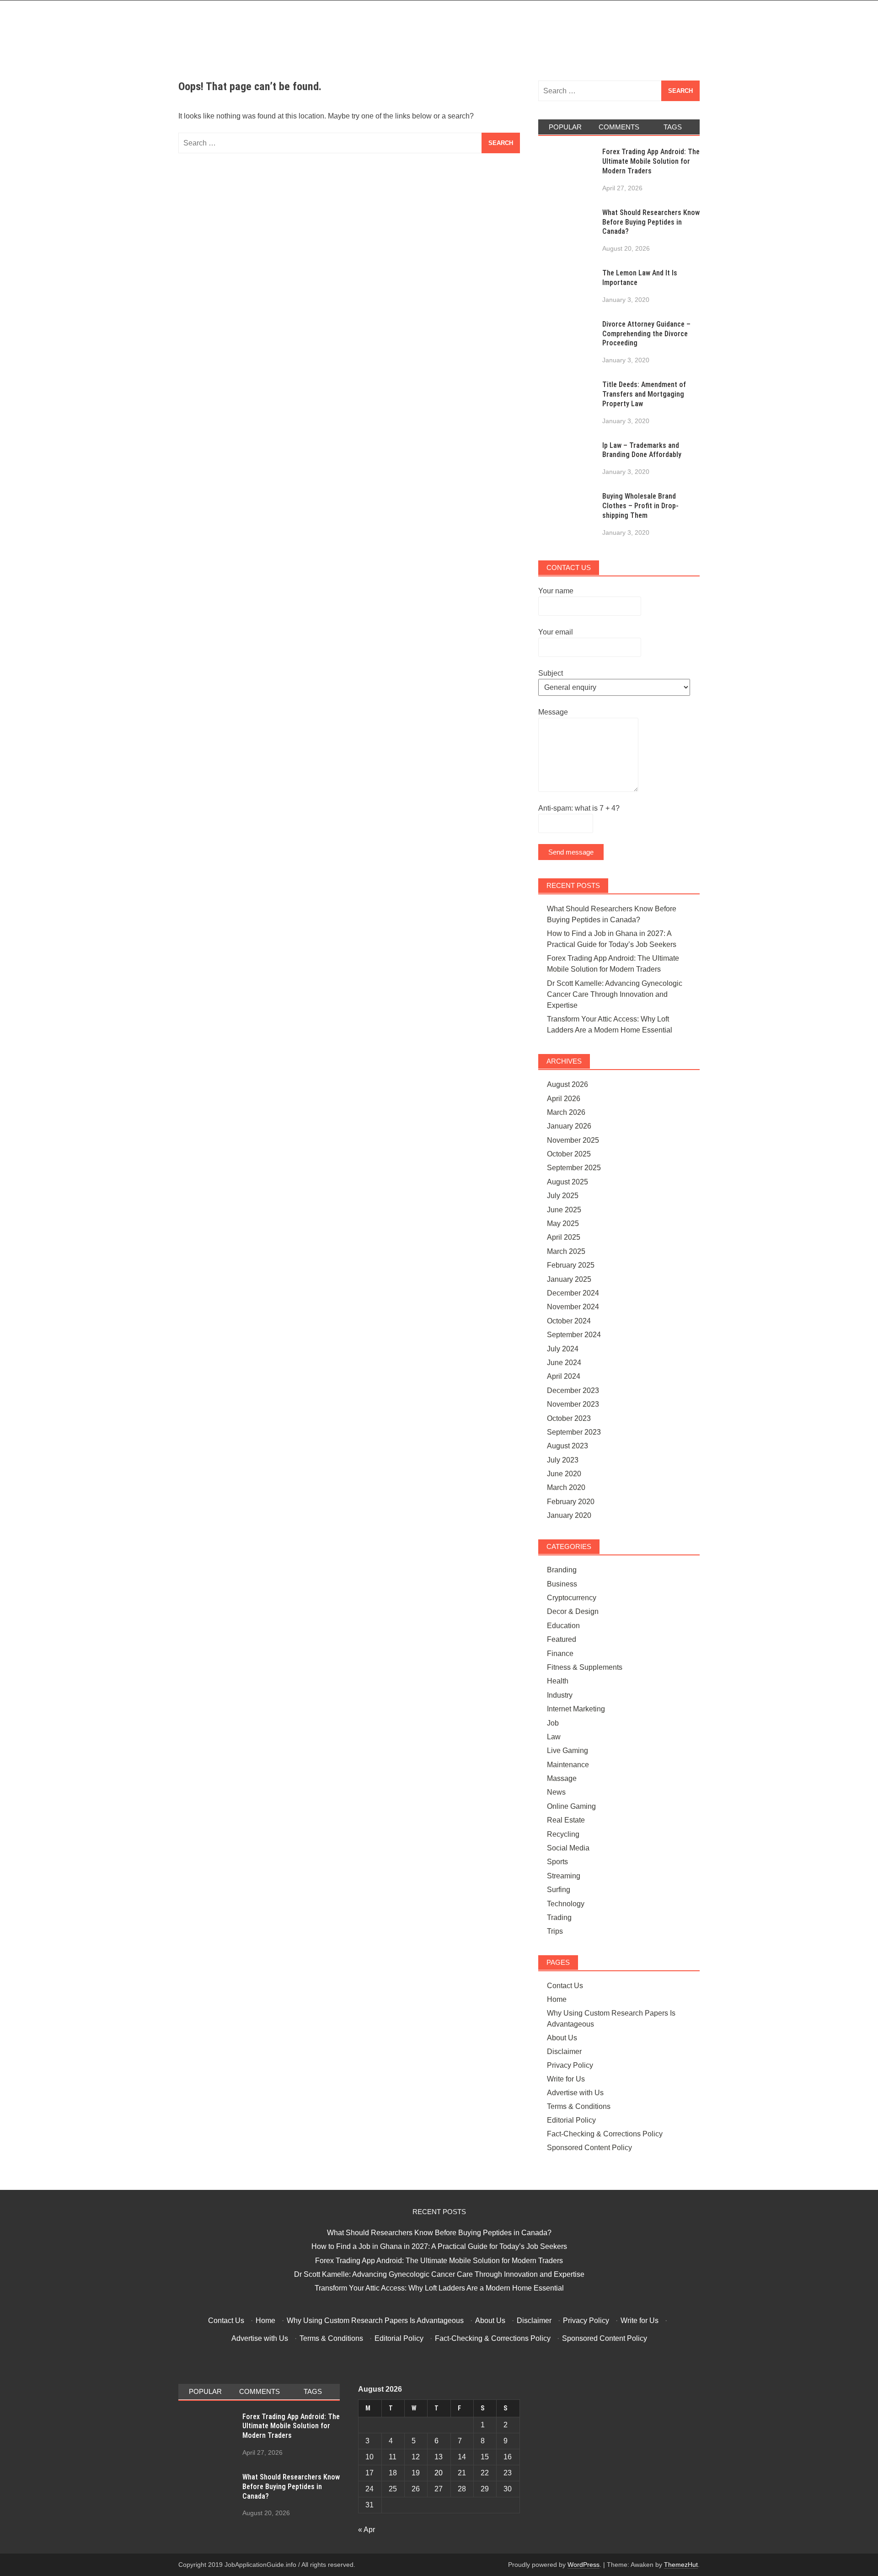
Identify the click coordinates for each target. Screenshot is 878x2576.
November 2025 (573, 1140)
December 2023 (573, 1390)
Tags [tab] (673, 127)
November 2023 (573, 1404)
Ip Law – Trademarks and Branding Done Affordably (642, 450)
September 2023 (574, 1432)
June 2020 (564, 1474)
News (556, 1792)
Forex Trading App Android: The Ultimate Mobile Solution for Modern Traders (651, 161)
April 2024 (564, 1376)
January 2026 (569, 1126)
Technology (566, 1904)
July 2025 (563, 1196)
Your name (556, 591)
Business (562, 1584)
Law (554, 1737)
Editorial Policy (571, 2120)
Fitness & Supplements (585, 1667)
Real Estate (566, 1820)
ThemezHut (681, 2565)
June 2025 (564, 1210)
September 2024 (574, 1335)
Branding (562, 1570)
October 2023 (569, 1418)
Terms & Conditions (579, 2106)
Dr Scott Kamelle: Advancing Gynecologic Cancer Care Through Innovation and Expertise (615, 994)
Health (558, 1681)
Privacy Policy (570, 2065)
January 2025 (569, 1279)
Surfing (559, 1890)
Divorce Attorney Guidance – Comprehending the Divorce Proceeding (646, 334)
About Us (562, 2038)
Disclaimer (564, 2052)
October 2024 (569, 1321)
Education (563, 1626)
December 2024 (573, 1293)
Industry (560, 1695)
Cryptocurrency (572, 1598)
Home (557, 1999)
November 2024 (573, 1307)
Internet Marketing (576, 1709)
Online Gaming (571, 1806)
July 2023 (563, 1460)
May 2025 (563, 1223)
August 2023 (567, 1446)
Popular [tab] (565, 127)
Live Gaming (567, 1750)
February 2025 (571, 1265)
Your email (556, 632)
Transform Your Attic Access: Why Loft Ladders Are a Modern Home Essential (439, 2288)
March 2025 (566, 1251)
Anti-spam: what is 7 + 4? (579, 808)
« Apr (367, 2530)
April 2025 (564, 1237)
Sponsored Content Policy (589, 2148)
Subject (551, 673)
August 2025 (567, 1182)
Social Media (568, 1848)
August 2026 (567, 1084)
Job (553, 1723)
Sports (557, 1862)
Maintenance (568, 1765)
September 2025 (574, 1168)
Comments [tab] (619, 127)
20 (439, 2473)
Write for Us (566, 2079)
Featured (562, 1639)
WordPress (584, 2565)
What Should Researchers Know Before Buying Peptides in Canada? (651, 222)
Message (553, 712)
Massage (562, 1778)
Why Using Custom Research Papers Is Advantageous (375, 2321)
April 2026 (564, 1099)
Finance (560, 1654)
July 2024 (563, 1349)
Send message (571, 852)
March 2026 (566, 1112)
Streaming (564, 1876)
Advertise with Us (575, 2093)
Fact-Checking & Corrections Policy (605, 2134)
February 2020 (571, 1502)
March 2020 (566, 1487)
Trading (559, 1917)
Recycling (563, 1834)
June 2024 (564, 1363)
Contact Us (565, 1986)
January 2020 (569, 1515)
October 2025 (569, 1154)
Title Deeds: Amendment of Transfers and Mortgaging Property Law (644, 394)
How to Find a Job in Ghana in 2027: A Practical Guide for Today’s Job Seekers (439, 2246)
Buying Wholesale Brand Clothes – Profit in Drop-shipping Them (640, 506)
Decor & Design (573, 1611)
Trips (555, 1931)
